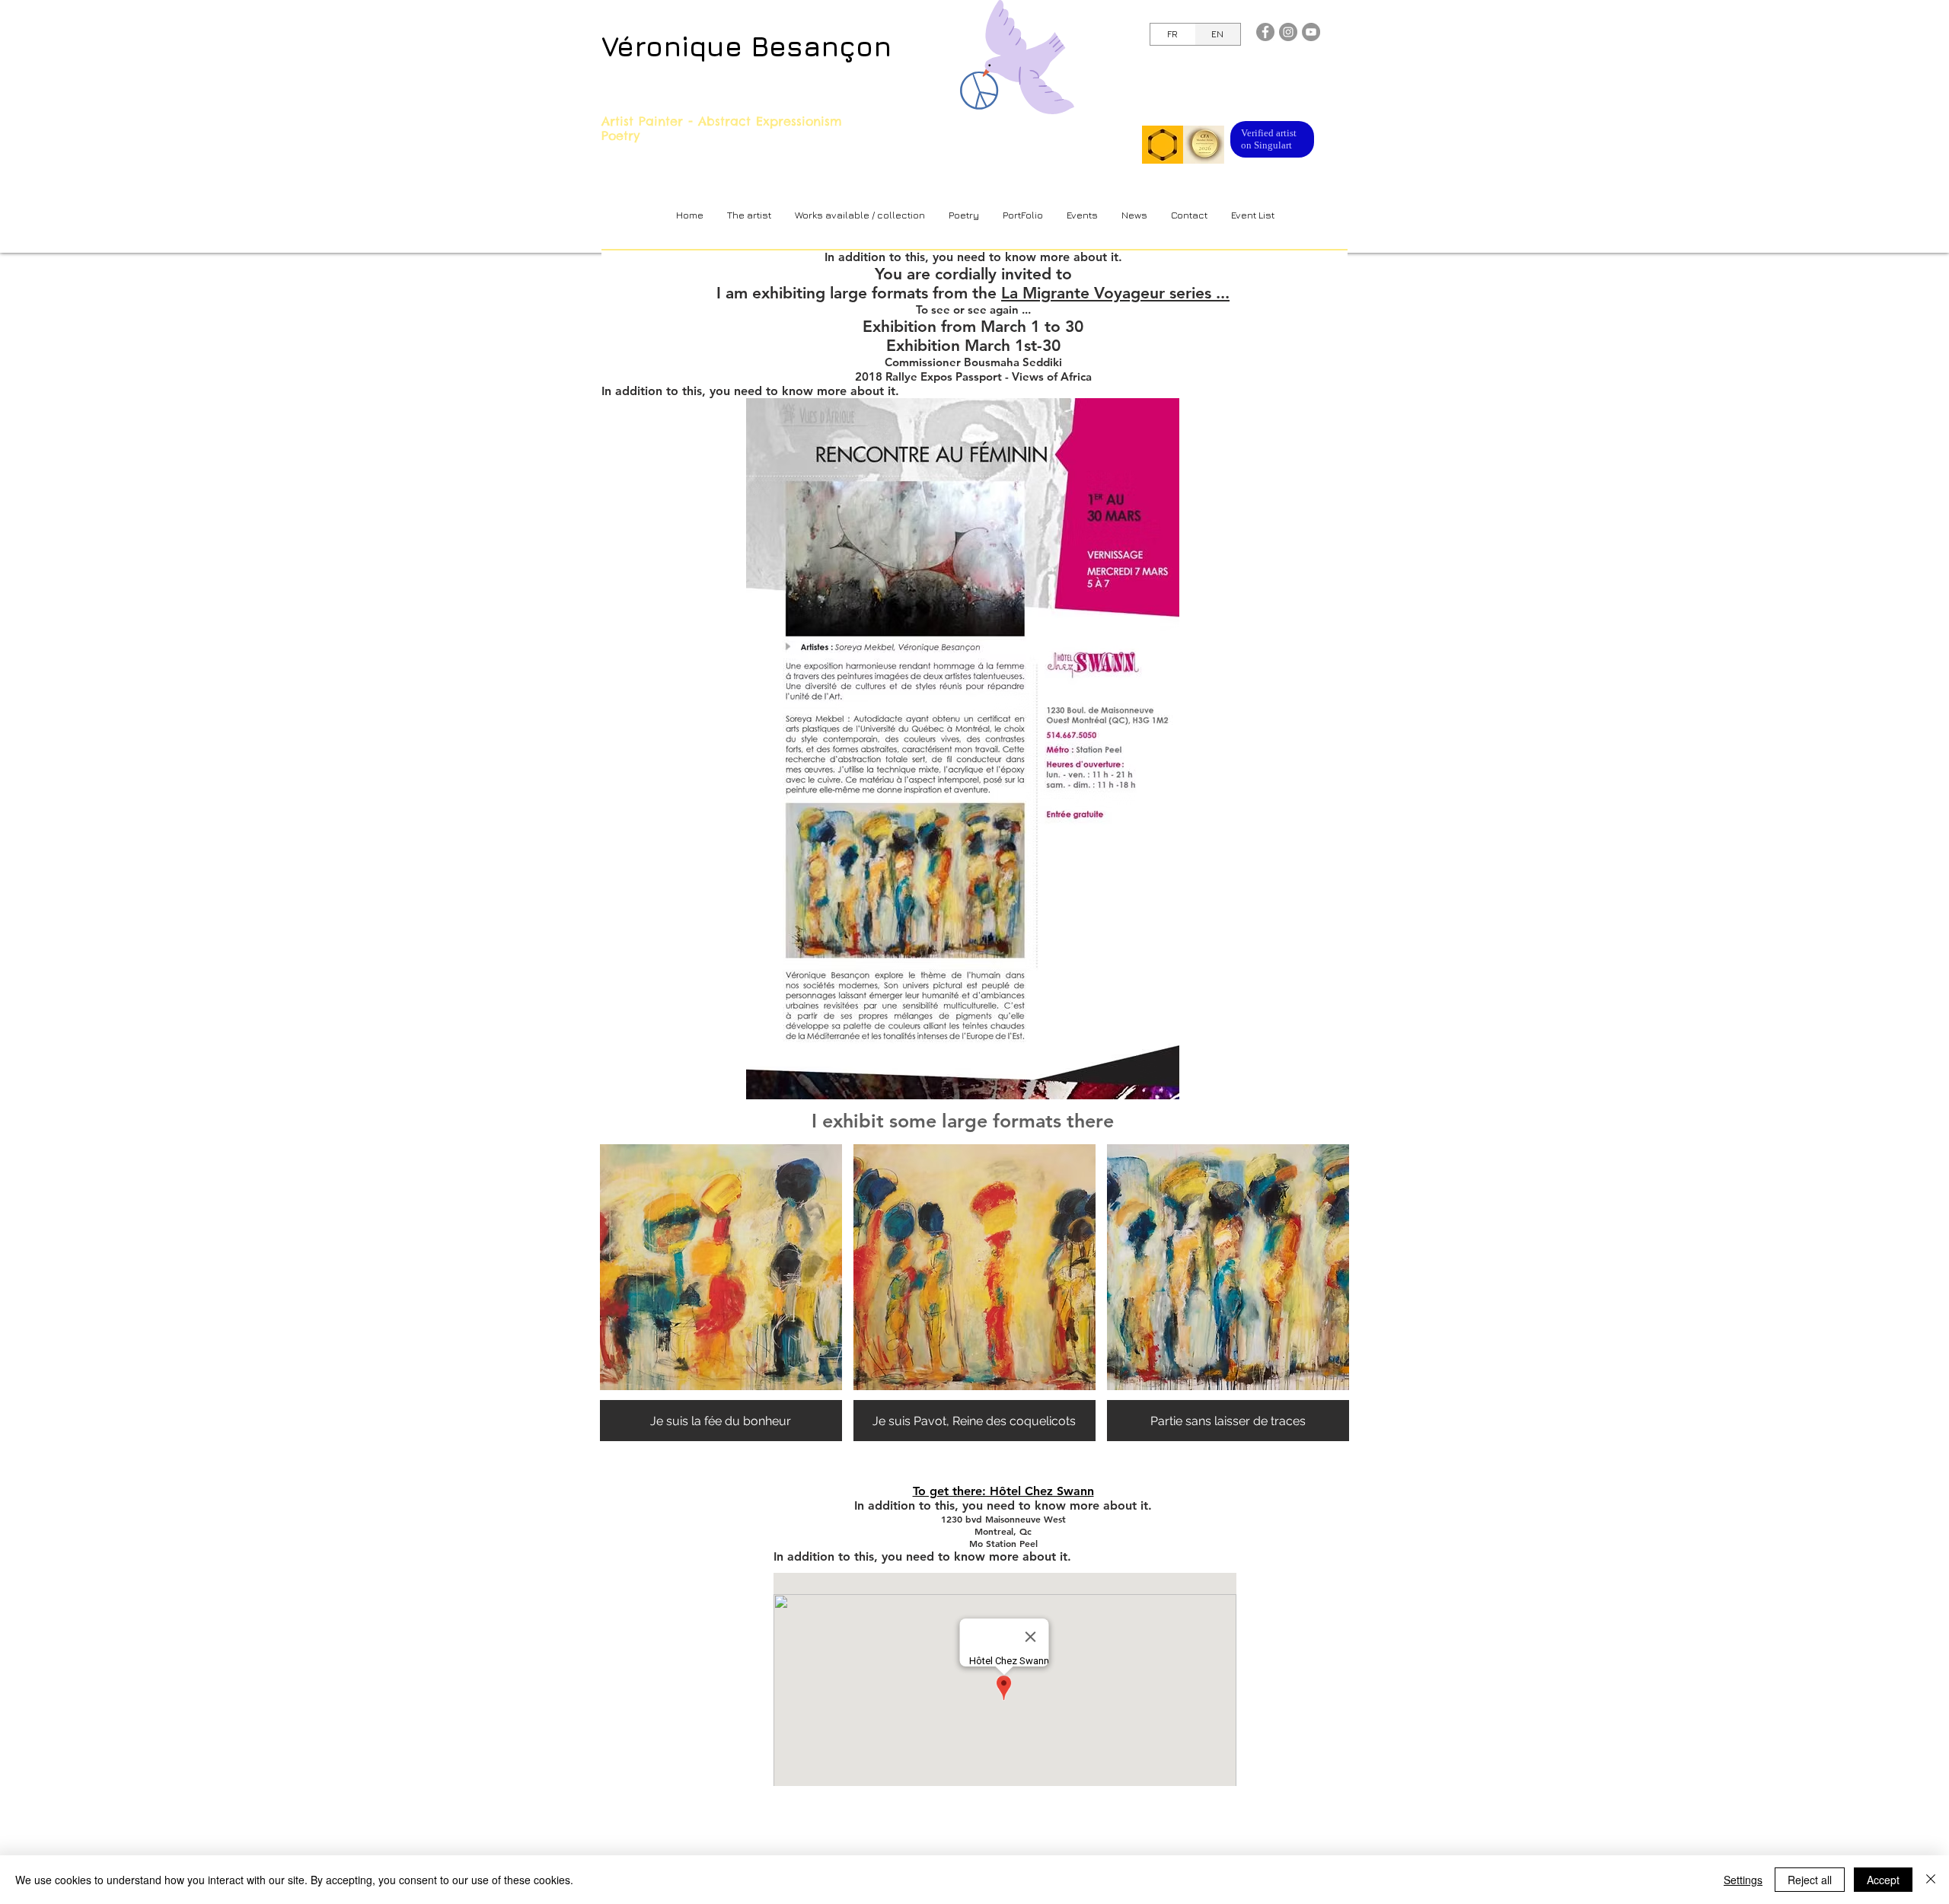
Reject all (1810, 1880)
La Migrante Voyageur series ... (1115, 293)
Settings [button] (1743, 1880)
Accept (1883, 1880)
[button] (860, 215)
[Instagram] (1288, 32)
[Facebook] (1265, 32)
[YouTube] (1311, 32)
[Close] (1931, 1880)
